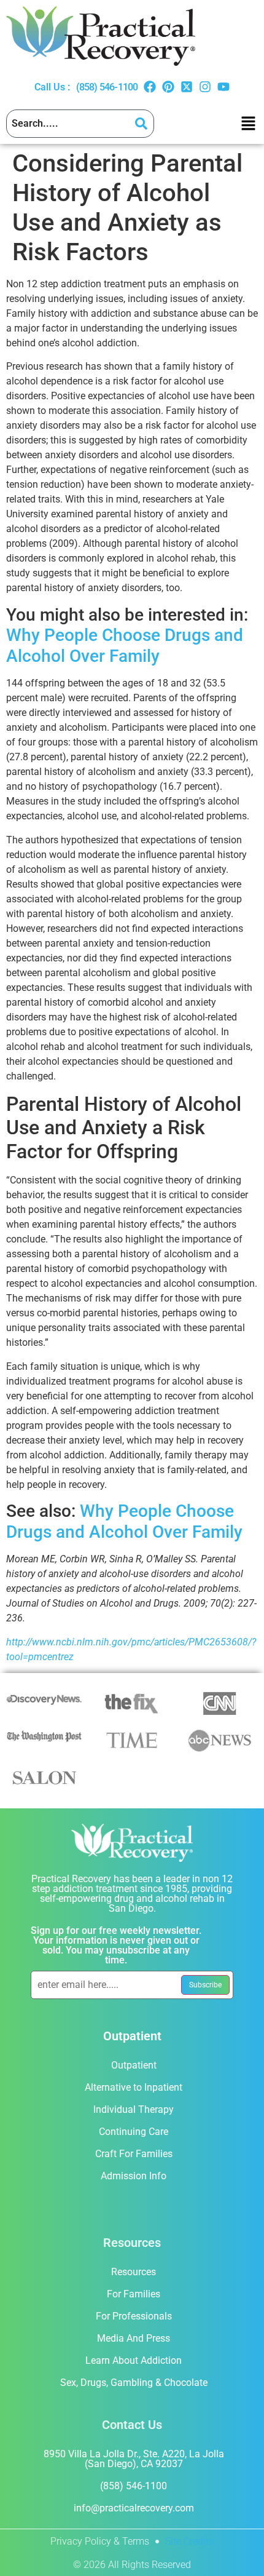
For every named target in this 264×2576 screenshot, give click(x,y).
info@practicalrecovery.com (134, 2508)
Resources (134, 2272)
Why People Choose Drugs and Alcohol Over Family (125, 646)
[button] (248, 124)
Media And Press (134, 2338)
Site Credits (189, 2541)
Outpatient (134, 2065)
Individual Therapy (134, 2109)
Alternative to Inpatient (134, 2087)
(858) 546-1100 (107, 87)
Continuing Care (134, 2132)
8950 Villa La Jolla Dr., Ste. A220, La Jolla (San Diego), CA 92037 (134, 2459)
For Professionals (134, 2316)
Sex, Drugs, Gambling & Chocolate (134, 2383)
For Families (134, 2294)
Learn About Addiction (134, 2360)
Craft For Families (134, 2154)
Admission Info (134, 2176)
